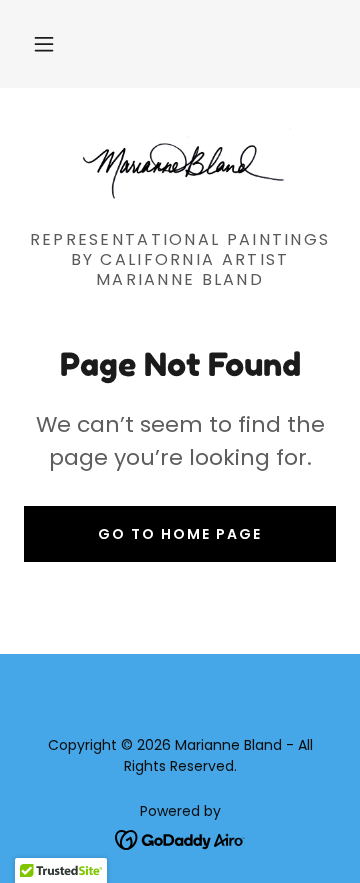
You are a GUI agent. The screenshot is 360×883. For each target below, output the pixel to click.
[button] (44, 44)
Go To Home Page (180, 534)
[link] (180, 167)
